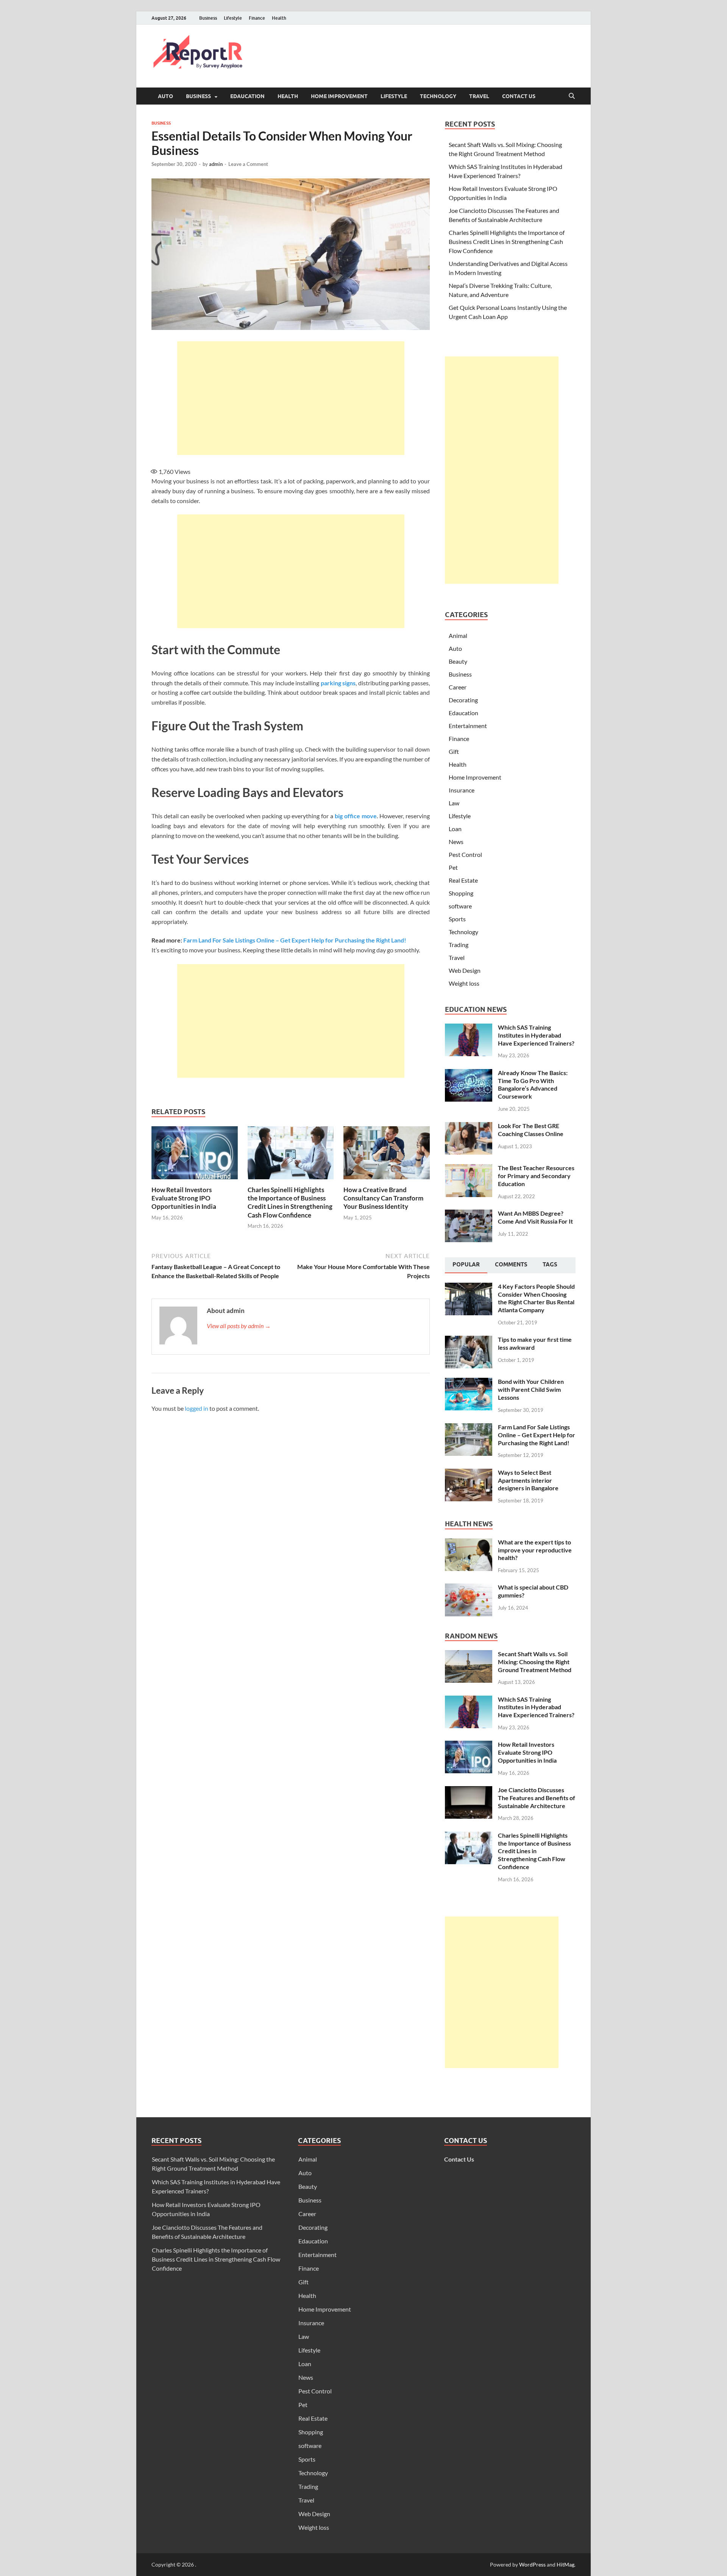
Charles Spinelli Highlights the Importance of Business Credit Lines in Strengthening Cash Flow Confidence (290, 1202)
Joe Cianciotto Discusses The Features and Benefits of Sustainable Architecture (537, 1798)
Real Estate (463, 880)
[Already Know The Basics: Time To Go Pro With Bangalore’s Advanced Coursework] (469, 1073)
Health (279, 18)
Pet (453, 867)
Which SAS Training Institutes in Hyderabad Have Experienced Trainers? (536, 1035)
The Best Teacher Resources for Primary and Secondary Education (536, 1176)
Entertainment (468, 726)
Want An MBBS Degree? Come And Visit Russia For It (535, 1217)
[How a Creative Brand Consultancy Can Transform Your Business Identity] (387, 1155)
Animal (458, 635)
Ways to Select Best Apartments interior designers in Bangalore (528, 1480)
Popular (466, 1265)
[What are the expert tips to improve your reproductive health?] (469, 1543)
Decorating (463, 700)
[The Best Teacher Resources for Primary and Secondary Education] (469, 1168)
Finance (257, 18)
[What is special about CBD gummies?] (469, 1588)
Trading (459, 945)
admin (216, 164)
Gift (454, 751)
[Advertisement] (291, 398)
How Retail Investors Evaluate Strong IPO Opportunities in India (184, 1198)
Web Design (465, 970)
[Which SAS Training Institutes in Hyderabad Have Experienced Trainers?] (469, 1028)
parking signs (338, 683)
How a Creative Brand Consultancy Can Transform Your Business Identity (383, 1198)
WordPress (532, 2564)
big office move (356, 816)
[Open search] (572, 96)
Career (458, 687)
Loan (455, 829)
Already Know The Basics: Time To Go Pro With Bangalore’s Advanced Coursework (533, 1084)
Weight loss (464, 983)
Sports (457, 919)
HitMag (566, 2564)
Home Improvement (339, 96)
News (456, 842)
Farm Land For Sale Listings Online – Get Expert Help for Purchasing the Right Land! (295, 940)
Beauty (458, 661)
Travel (479, 96)
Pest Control (465, 854)
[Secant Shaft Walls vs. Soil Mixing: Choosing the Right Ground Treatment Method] (469, 1655)
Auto (165, 96)
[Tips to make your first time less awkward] (469, 1340)
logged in (197, 1408)
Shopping (461, 893)
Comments (511, 1265)
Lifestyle (233, 18)
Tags (550, 1265)
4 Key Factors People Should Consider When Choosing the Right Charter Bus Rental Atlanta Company (536, 1298)
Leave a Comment (248, 164)
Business (208, 18)
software (460, 906)
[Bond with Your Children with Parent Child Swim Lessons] (469, 1382)
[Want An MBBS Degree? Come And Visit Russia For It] (469, 1214)
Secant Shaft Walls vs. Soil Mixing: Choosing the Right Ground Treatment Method (535, 1662)
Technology (438, 96)
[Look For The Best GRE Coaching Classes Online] (469, 1126)
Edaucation (247, 96)
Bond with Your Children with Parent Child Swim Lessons (531, 1389)
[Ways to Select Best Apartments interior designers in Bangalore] (469, 1473)
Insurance (462, 790)
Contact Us (519, 96)
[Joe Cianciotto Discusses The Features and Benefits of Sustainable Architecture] (469, 1791)
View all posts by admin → (239, 1326)
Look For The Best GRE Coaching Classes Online (531, 1130)
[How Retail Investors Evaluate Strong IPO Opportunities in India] (195, 1155)
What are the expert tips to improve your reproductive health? (535, 1550)
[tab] (466, 1265)
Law (454, 803)
